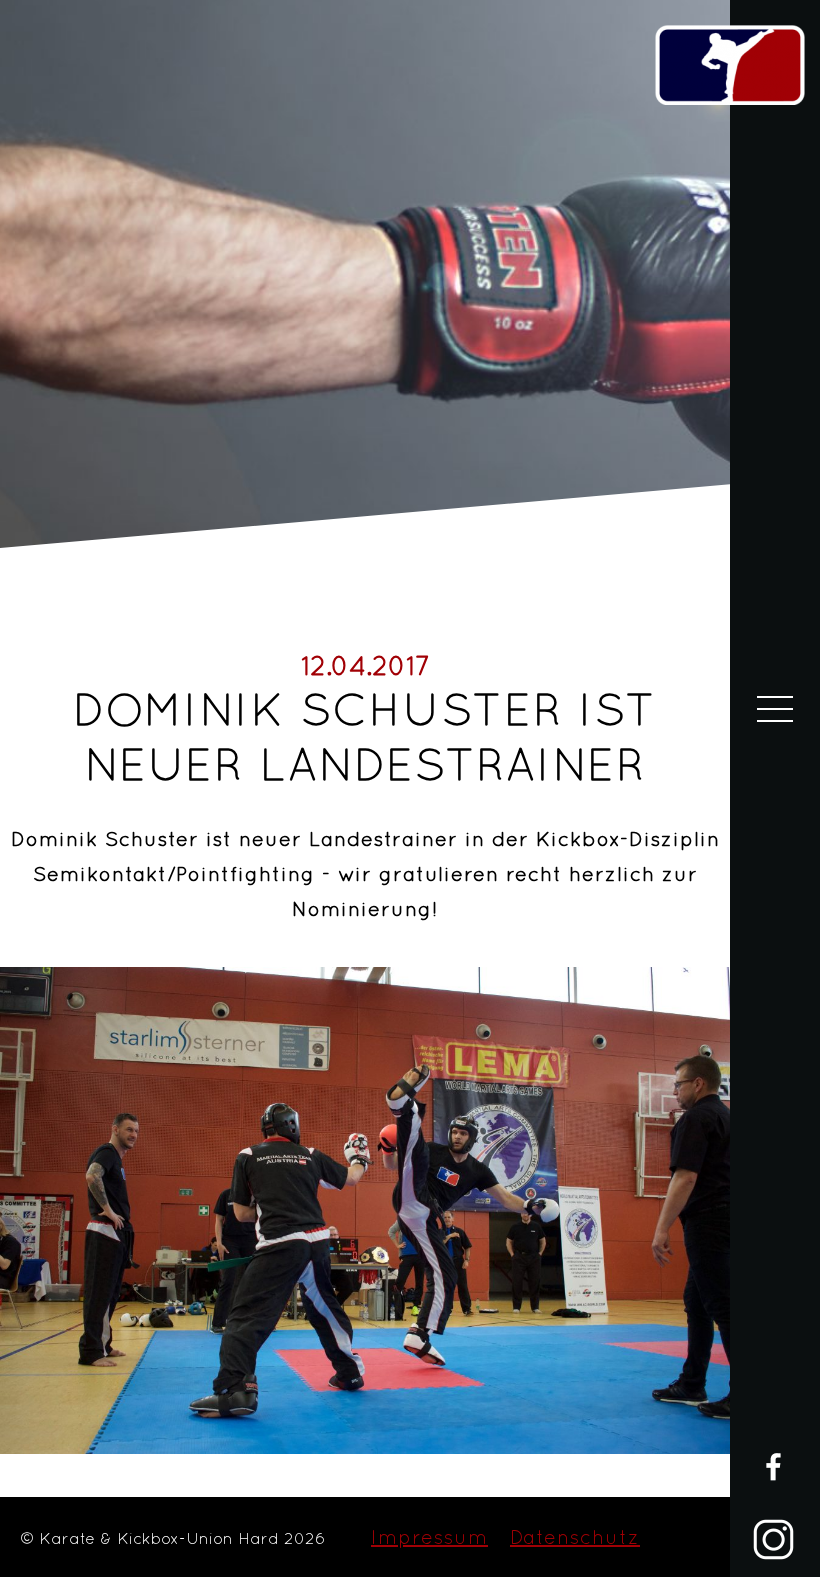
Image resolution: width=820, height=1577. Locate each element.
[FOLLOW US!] (773, 1514)
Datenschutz (575, 1536)
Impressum (429, 1536)
